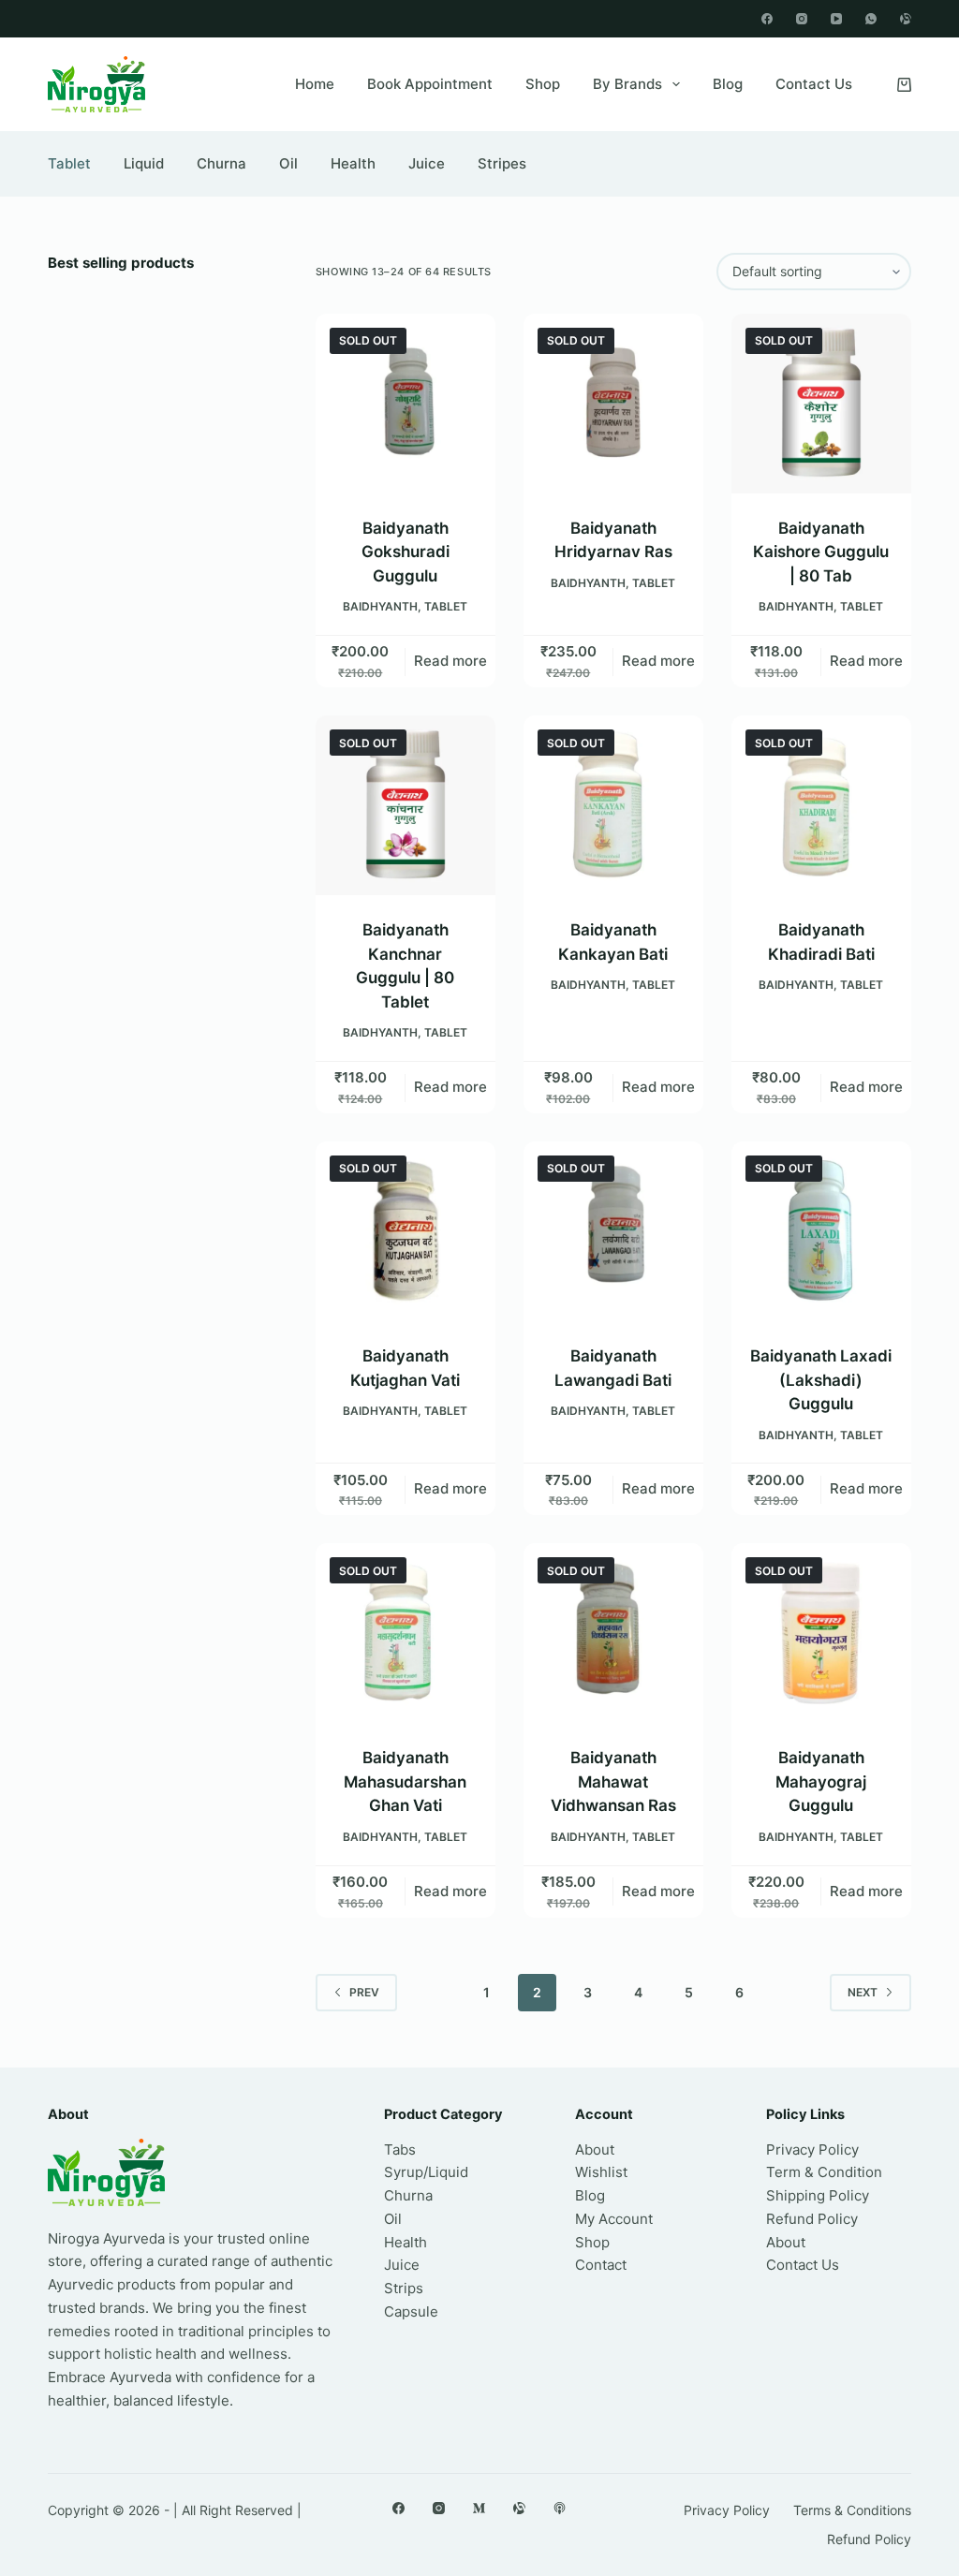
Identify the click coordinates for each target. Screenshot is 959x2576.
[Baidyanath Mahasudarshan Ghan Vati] (406, 1633)
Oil (288, 163)
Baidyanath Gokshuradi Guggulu (406, 552)
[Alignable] (906, 19)
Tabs (400, 2149)
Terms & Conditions (852, 2510)
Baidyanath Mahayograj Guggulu (821, 1781)
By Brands (627, 84)
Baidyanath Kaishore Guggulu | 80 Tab (821, 552)
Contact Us (814, 84)
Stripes (502, 163)
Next (863, 1992)
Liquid (144, 163)
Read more (450, 661)
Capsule (411, 2311)
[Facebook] (767, 19)
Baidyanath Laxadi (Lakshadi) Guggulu (821, 1380)
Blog (728, 84)
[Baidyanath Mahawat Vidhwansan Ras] (613, 1633)
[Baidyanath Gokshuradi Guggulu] (406, 404)
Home (315, 84)
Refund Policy (812, 2219)
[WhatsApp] (871, 19)
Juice (427, 163)
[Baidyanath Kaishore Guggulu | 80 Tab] (821, 404)
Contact (601, 2265)
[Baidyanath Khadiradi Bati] (821, 805)
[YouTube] (836, 19)
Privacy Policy (812, 2149)
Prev (364, 1992)
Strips (404, 2288)
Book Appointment (430, 84)
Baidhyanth (380, 606)
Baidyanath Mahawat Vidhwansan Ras (613, 1781)
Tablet (69, 163)
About (595, 2149)
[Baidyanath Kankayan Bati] (613, 805)
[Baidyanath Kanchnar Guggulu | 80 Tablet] (406, 805)
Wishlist (601, 2172)
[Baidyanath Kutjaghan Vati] (406, 1231)
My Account (614, 2219)
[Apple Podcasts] (560, 2508)
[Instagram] (802, 19)
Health (353, 163)
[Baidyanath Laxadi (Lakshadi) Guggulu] (821, 1231)
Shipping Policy (818, 2195)
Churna (221, 163)
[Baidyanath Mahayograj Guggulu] (821, 1633)
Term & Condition (824, 2172)
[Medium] (479, 2508)
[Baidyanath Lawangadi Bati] (613, 1231)
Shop (543, 84)
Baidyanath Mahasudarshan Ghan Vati (405, 1781)
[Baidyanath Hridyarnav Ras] (613, 404)
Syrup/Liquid (426, 2172)
